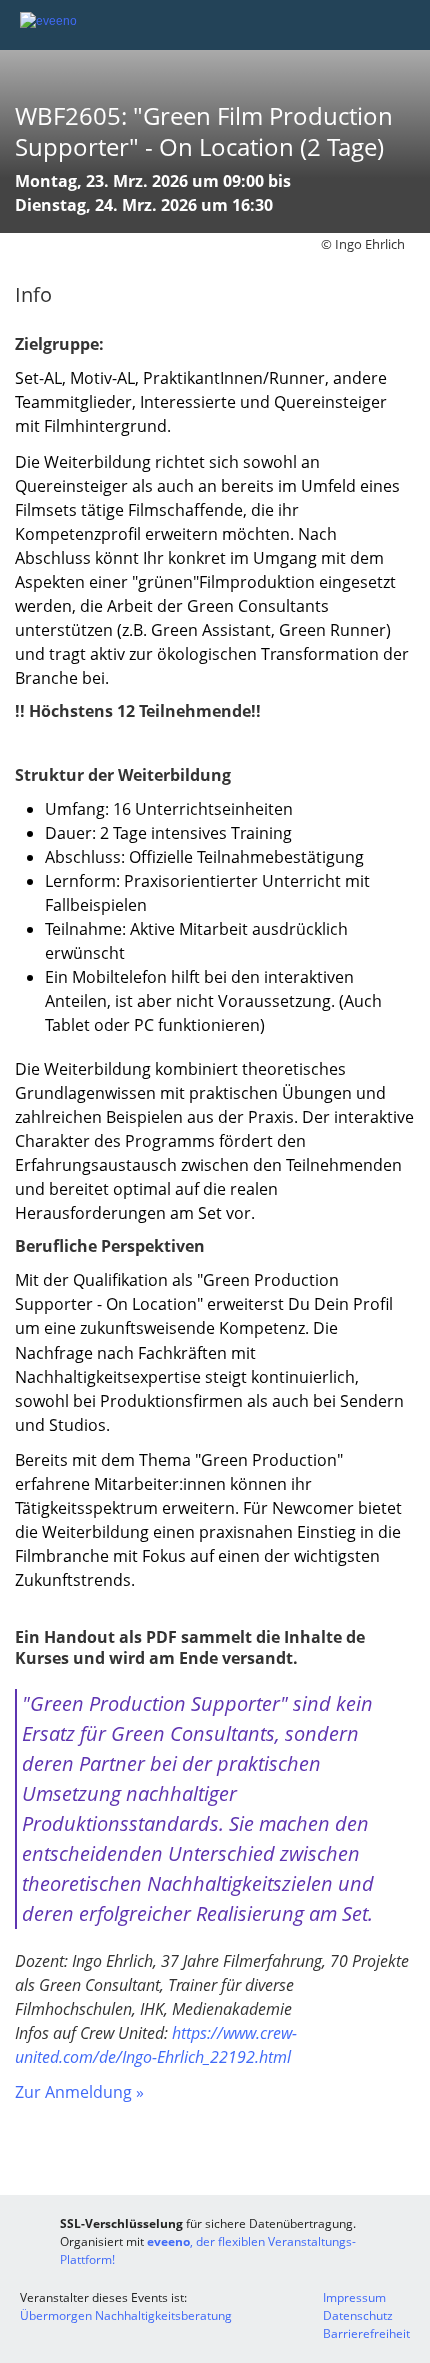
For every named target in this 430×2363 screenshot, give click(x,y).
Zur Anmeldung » (79, 2092)
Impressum (354, 2297)
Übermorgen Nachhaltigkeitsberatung (126, 2315)
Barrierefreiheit (366, 2333)
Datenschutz (358, 2315)
